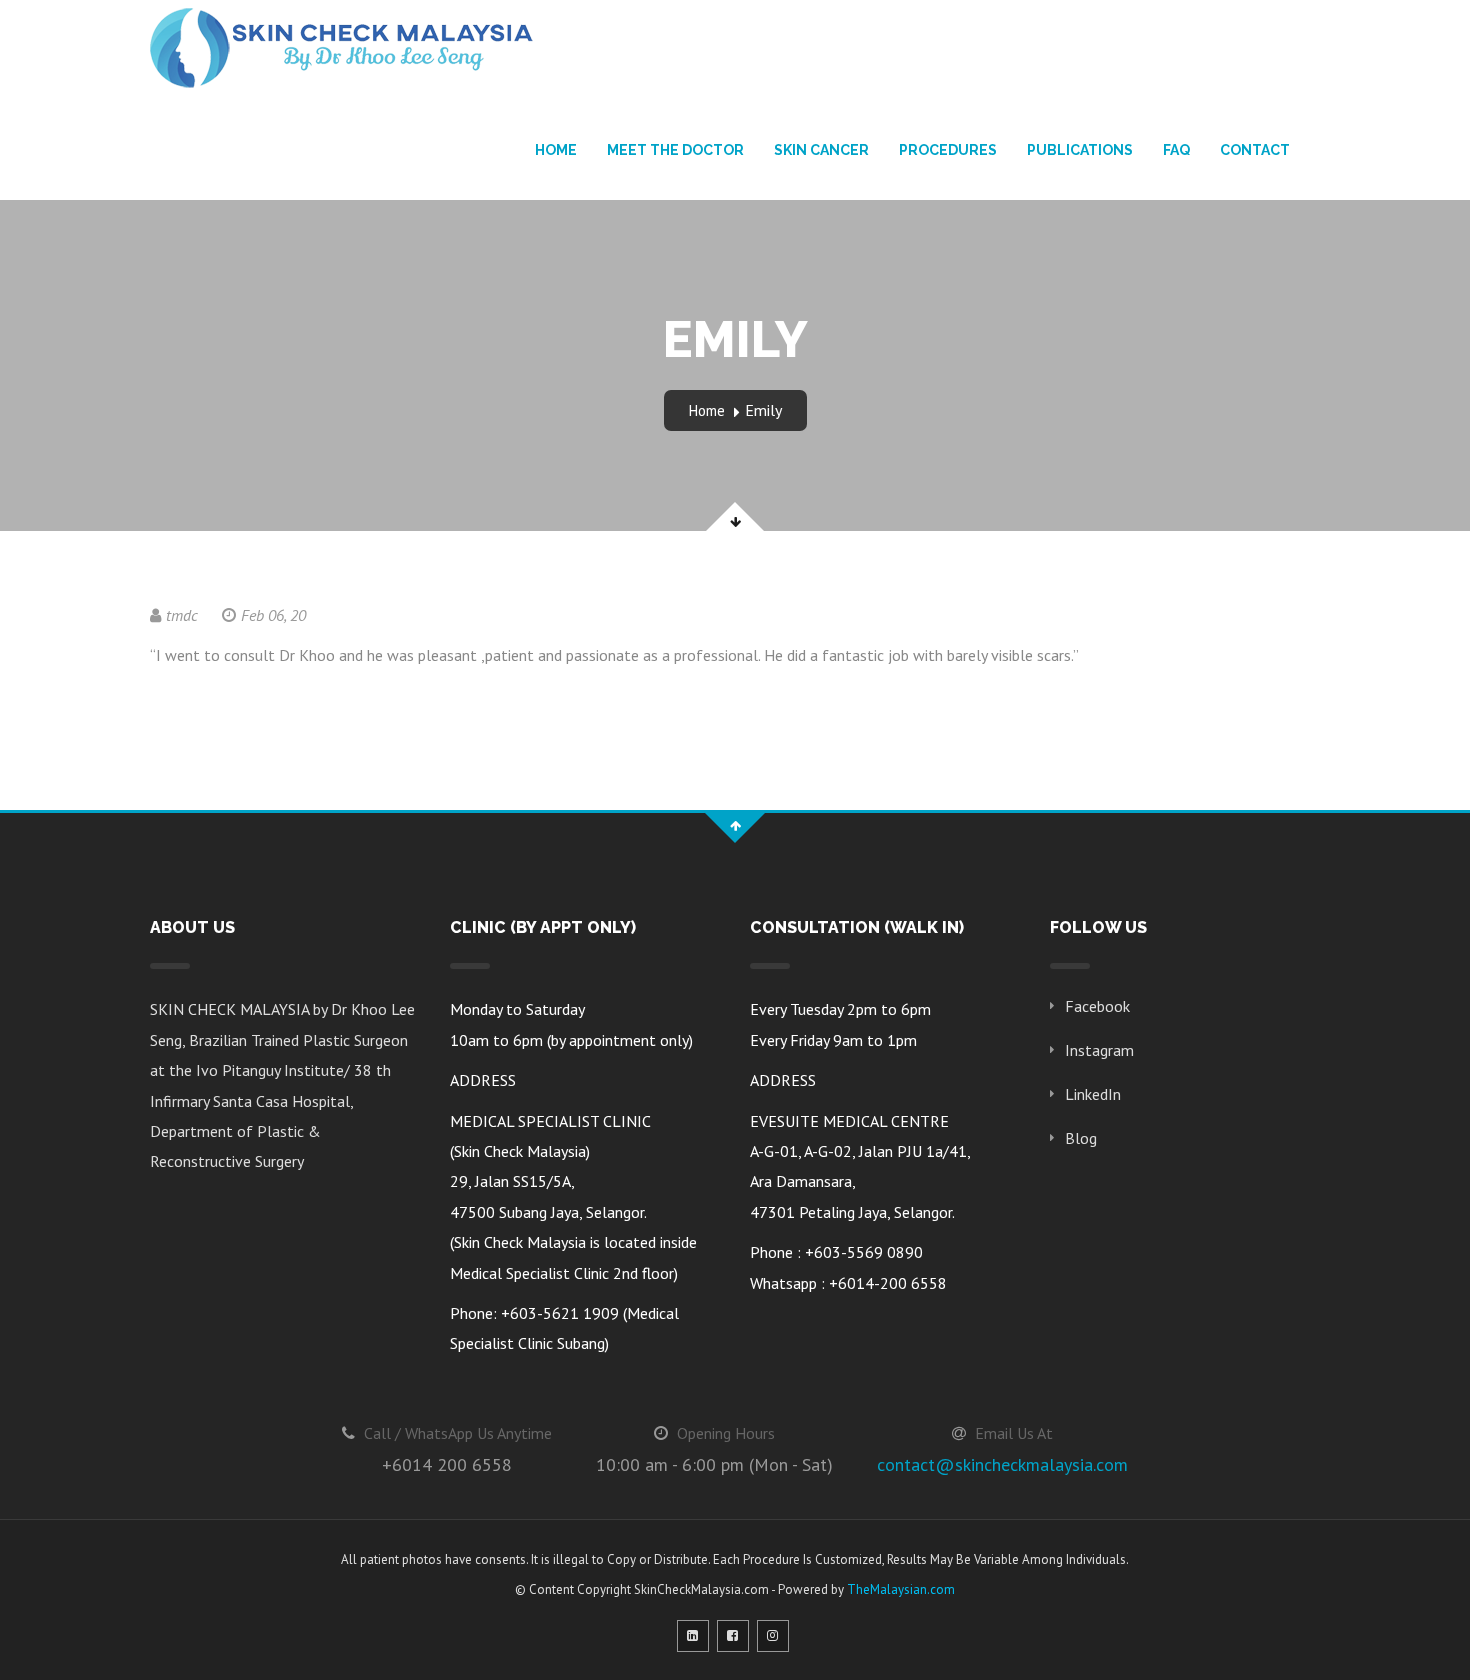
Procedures (948, 150)
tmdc (182, 615)
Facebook (1097, 1006)
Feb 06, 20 (273, 615)
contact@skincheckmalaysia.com (1002, 1464)
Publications (1080, 150)
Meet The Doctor (675, 150)
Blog (1081, 1138)
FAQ (1176, 150)
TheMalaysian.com (901, 1589)
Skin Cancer (821, 150)
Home (556, 150)
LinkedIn (1093, 1094)
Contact (1255, 150)
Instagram (1099, 1050)
